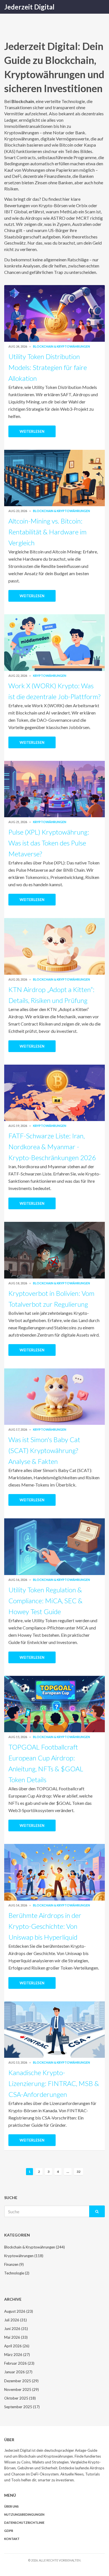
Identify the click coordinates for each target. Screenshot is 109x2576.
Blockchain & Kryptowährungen (61, 346)
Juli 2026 (16, 2320)
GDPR (9, 2531)
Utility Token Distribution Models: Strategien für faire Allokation (48, 367)
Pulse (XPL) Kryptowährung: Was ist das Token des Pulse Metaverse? (49, 843)
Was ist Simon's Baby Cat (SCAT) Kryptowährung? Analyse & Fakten (44, 1450)
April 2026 (17, 2346)
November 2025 (22, 2389)
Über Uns (11, 2506)
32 (79, 2172)
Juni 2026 (16, 2329)
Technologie (17, 2273)
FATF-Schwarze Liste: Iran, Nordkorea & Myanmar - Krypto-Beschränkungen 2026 (52, 1147)
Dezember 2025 (21, 2381)
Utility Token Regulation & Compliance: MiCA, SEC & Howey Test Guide (45, 1601)
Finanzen (14, 2264)
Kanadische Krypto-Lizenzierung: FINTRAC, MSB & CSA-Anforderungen (54, 2083)
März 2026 (17, 2355)
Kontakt (12, 2539)
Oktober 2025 (20, 2398)
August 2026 (19, 2311)
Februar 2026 (19, 2363)
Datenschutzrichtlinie (24, 2523)
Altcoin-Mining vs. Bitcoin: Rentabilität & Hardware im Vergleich (48, 532)
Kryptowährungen (50, 676)
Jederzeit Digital (29, 7)
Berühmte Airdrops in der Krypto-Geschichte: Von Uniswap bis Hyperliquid (45, 1926)
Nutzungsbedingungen (24, 2514)
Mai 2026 (16, 2337)
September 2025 (22, 2407)
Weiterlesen (32, 431)
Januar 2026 (18, 2372)
